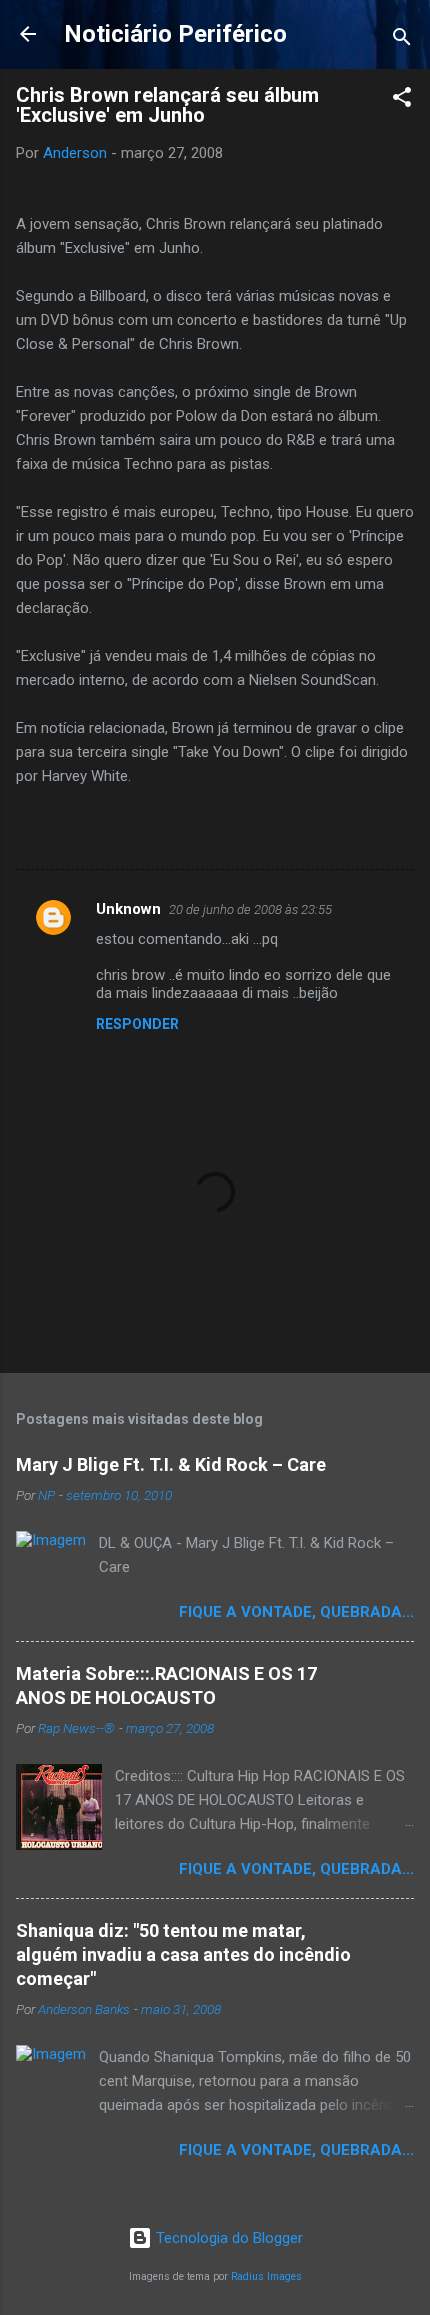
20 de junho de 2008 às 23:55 (250, 909)
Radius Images (266, 2276)
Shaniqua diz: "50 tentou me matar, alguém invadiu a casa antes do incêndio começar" (183, 1954)
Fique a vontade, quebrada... (296, 1612)
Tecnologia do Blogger (227, 2238)
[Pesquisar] (402, 40)
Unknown (128, 909)
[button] (402, 100)
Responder (137, 1024)
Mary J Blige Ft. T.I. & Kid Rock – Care (171, 1464)
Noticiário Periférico (175, 34)
